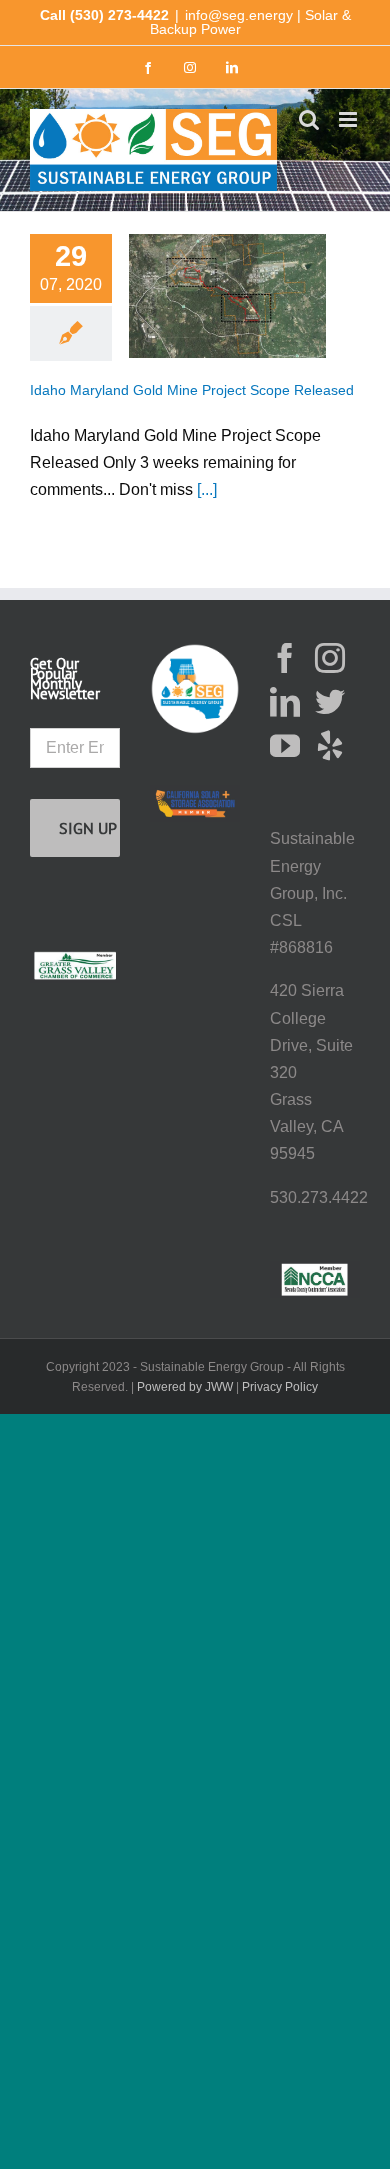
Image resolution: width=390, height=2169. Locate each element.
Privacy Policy (280, 1387)
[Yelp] (330, 746)
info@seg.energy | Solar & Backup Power (250, 22)
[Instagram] (330, 658)
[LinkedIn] (285, 702)
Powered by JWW (185, 1387)
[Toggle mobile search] (309, 119)
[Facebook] (285, 658)
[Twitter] (330, 702)
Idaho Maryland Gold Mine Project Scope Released (192, 390)
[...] (207, 489)
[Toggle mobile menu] (349, 119)
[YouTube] (285, 746)
